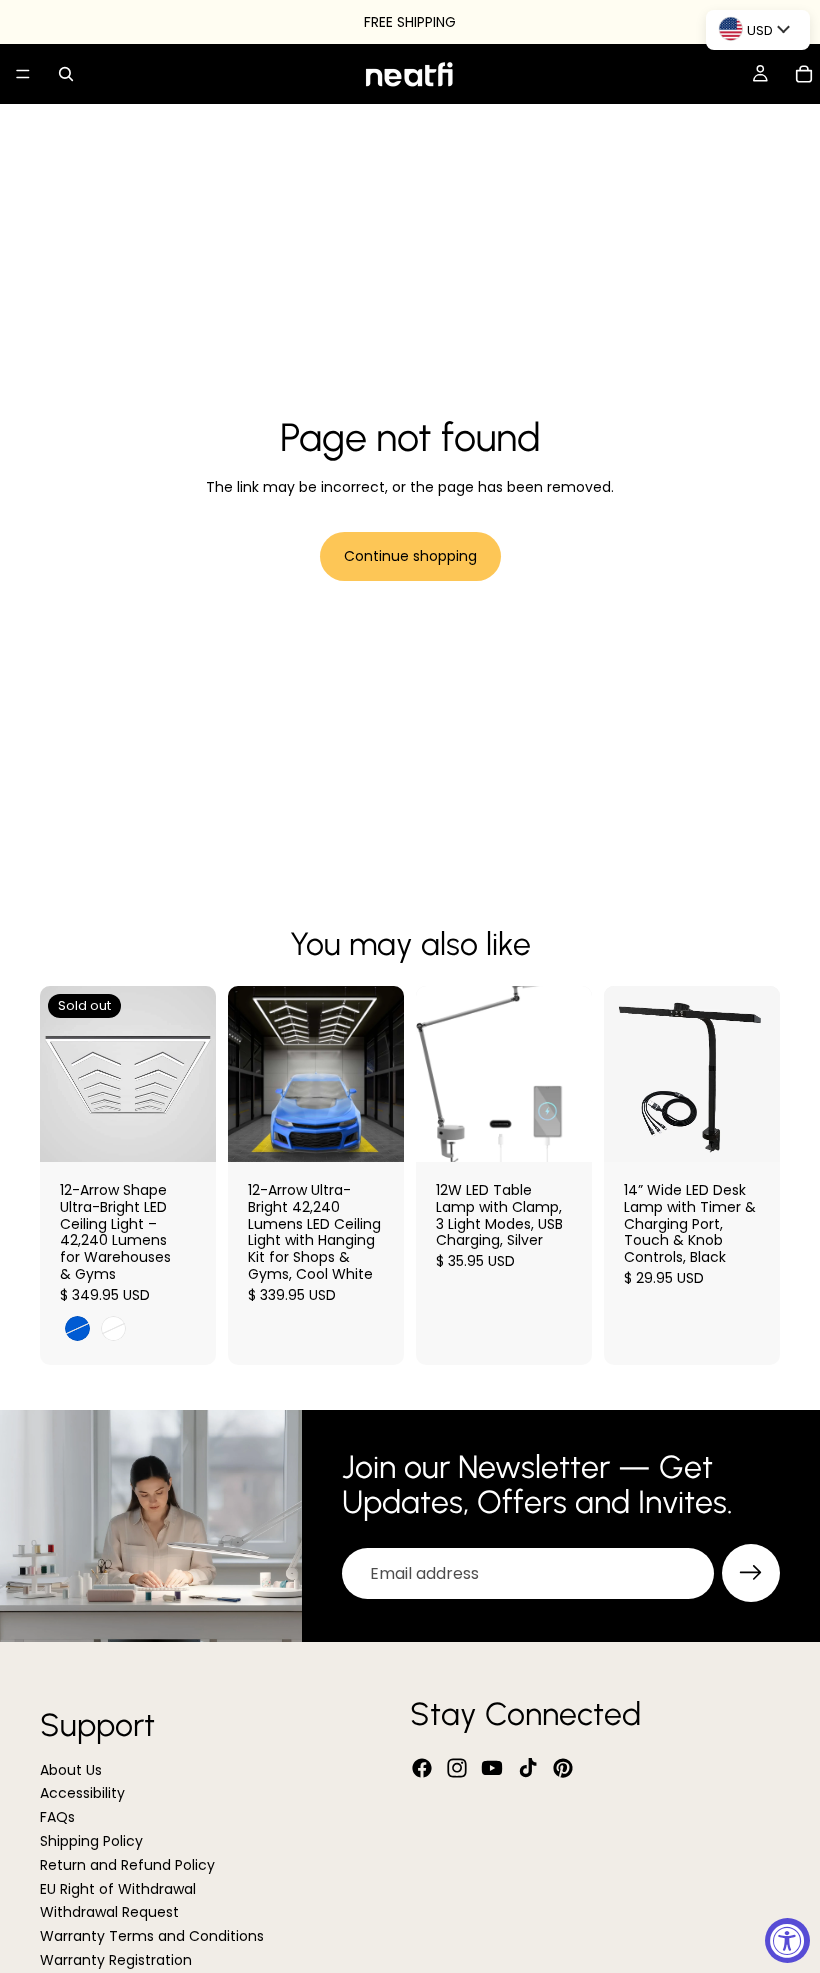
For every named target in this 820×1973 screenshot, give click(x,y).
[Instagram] (457, 1769)
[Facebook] (422, 1769)
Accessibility (82, 1794)
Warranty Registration (116, 1960)
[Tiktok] (528, 1769)
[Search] (66, 74)
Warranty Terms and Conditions (152, 1937)
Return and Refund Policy (127, 1865)
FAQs (57, 1818)
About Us (71, 1770)
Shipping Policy (91, 1841)
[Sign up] (751, 1573)
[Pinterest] (563, 1769)
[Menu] (23, 74)
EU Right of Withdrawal (118, 1889)
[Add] (373, 1131)
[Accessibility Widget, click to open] (787, 1940)
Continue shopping (410, 556)
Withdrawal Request (109, 1913)
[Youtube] (492, 1769)
